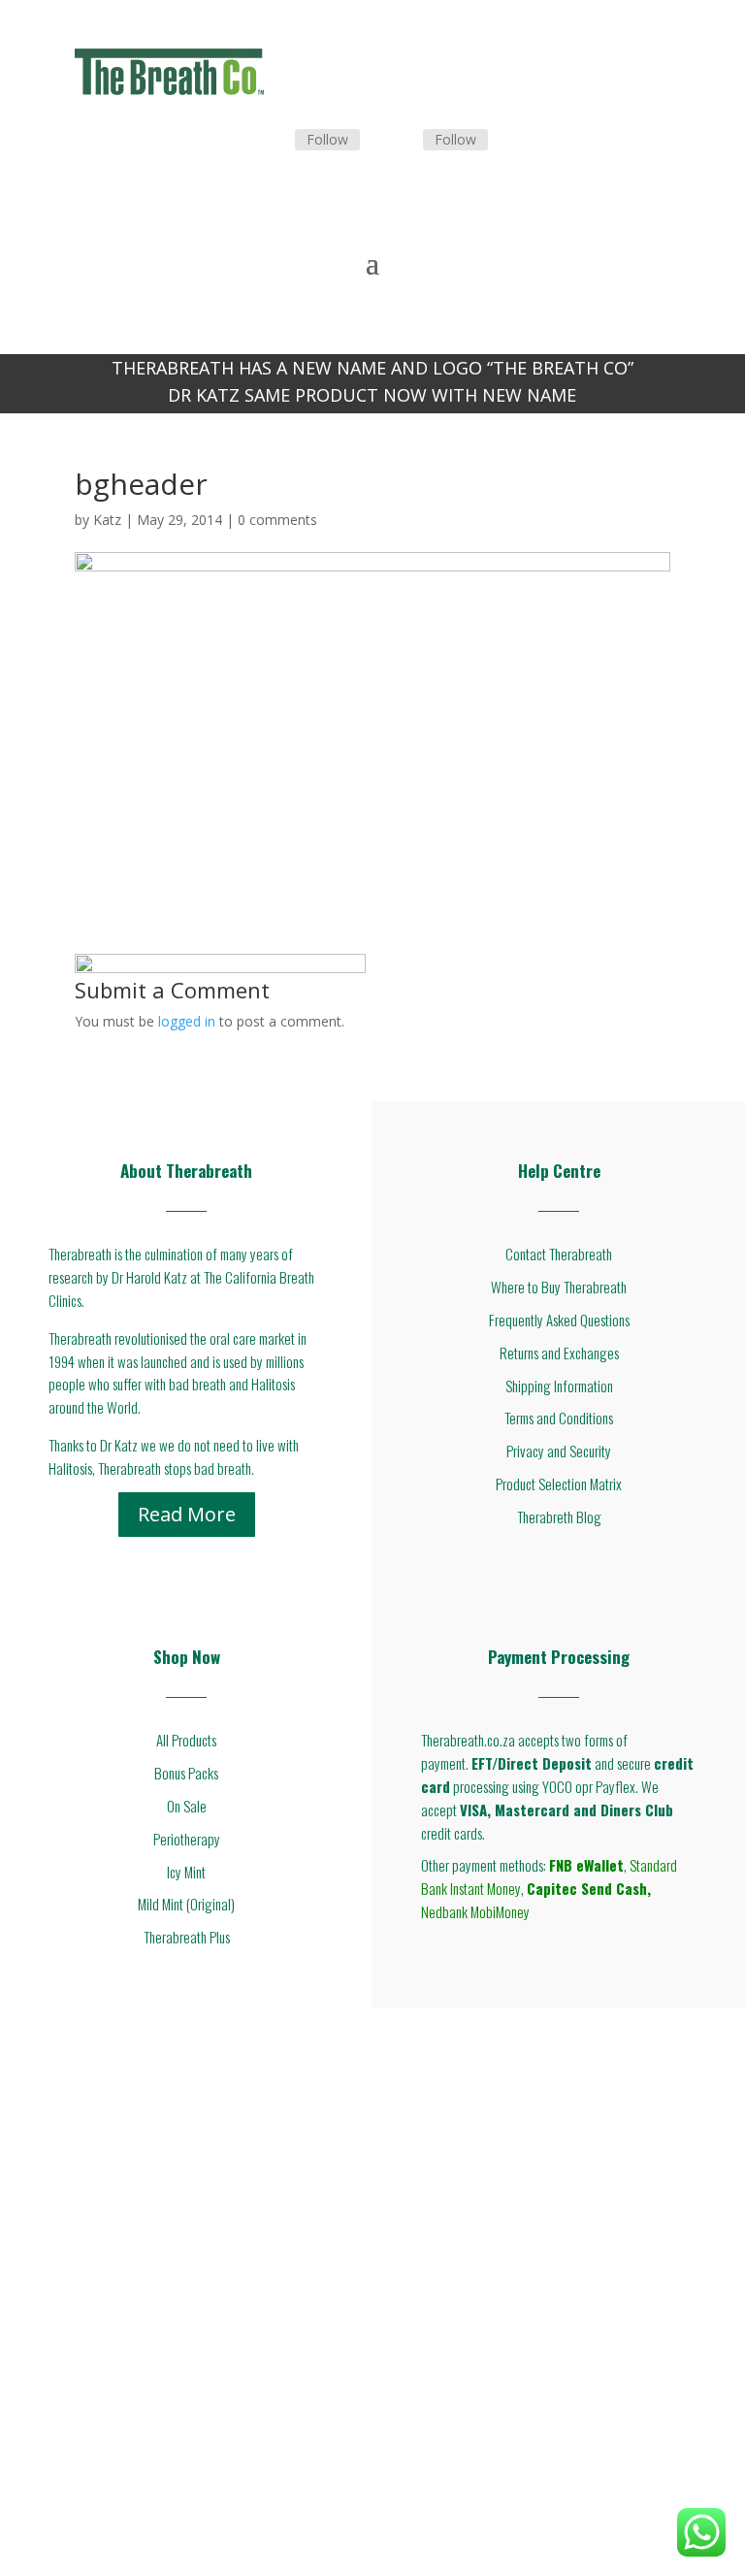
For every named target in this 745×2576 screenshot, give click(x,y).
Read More (187, 1514)
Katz (107, 520)
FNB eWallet (586, 1865)
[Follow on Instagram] (400, 141)
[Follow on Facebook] (272, 141)
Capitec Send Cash (587, 1888)
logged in (187, 1021)
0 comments (277, 520)
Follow (327, 139)
